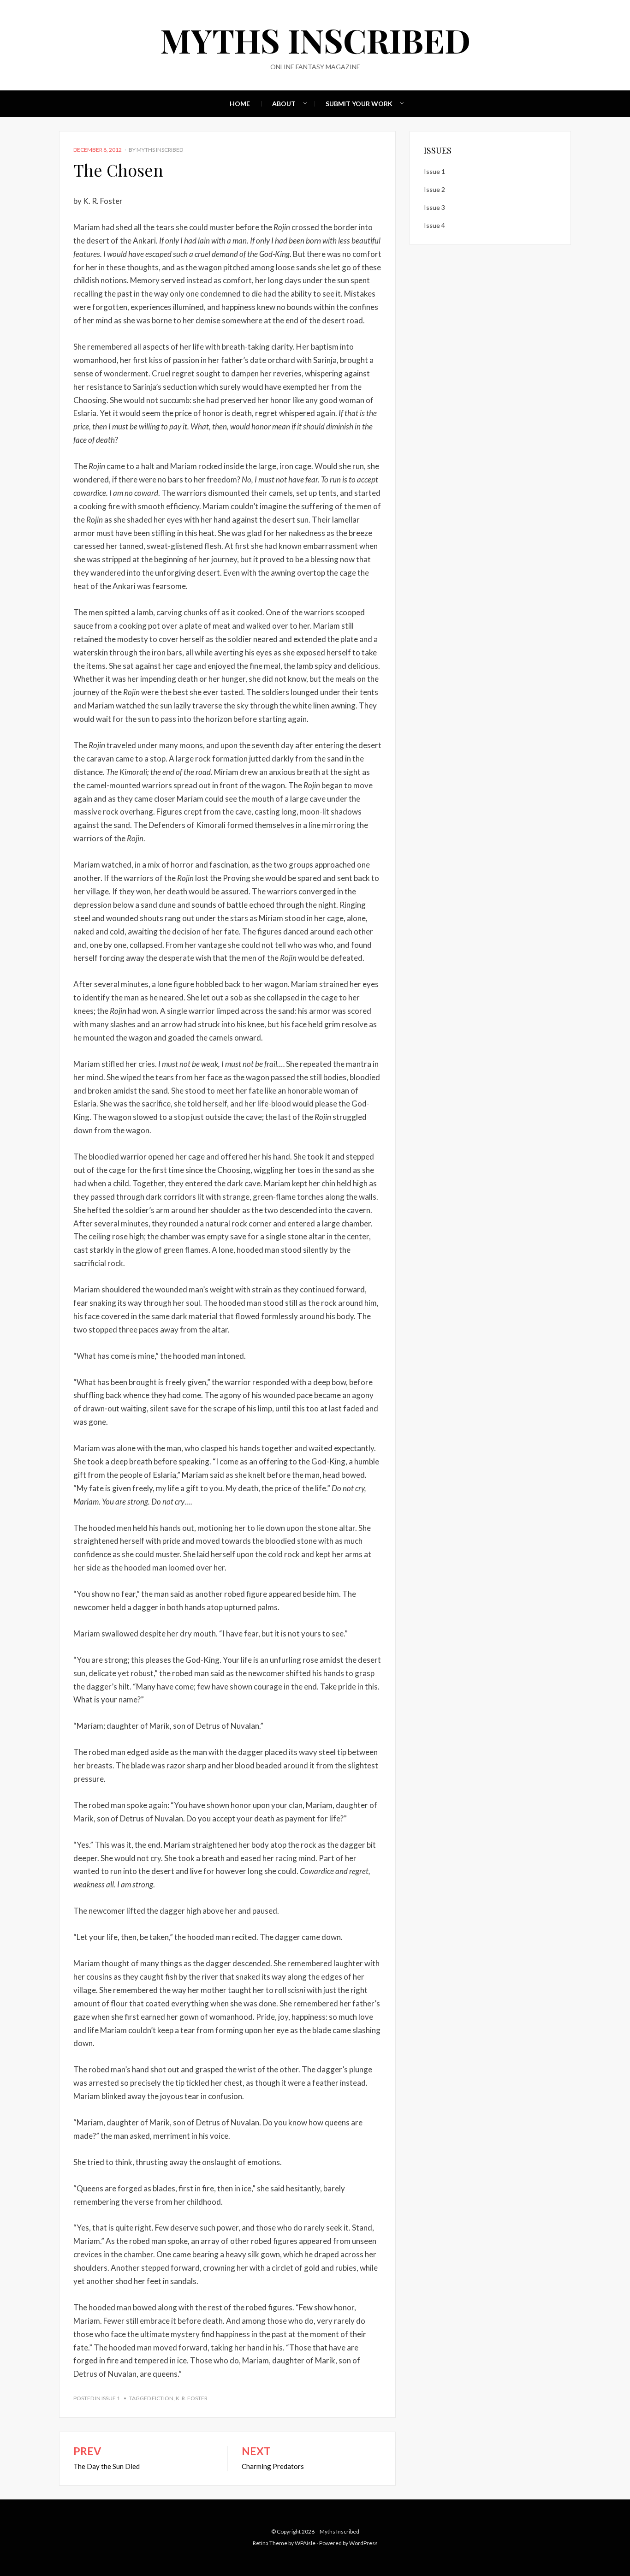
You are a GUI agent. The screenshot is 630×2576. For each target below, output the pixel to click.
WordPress (363, 2543)
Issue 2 (434, 189)
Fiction (163, 2398)
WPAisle (305, 2543)
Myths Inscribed (315, 40)
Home (240, 104)
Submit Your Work (359, 104)
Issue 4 (434, 225)
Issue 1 (111, 2398)
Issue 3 (434, 207)
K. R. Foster (192, 2398)
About (284, 104)
